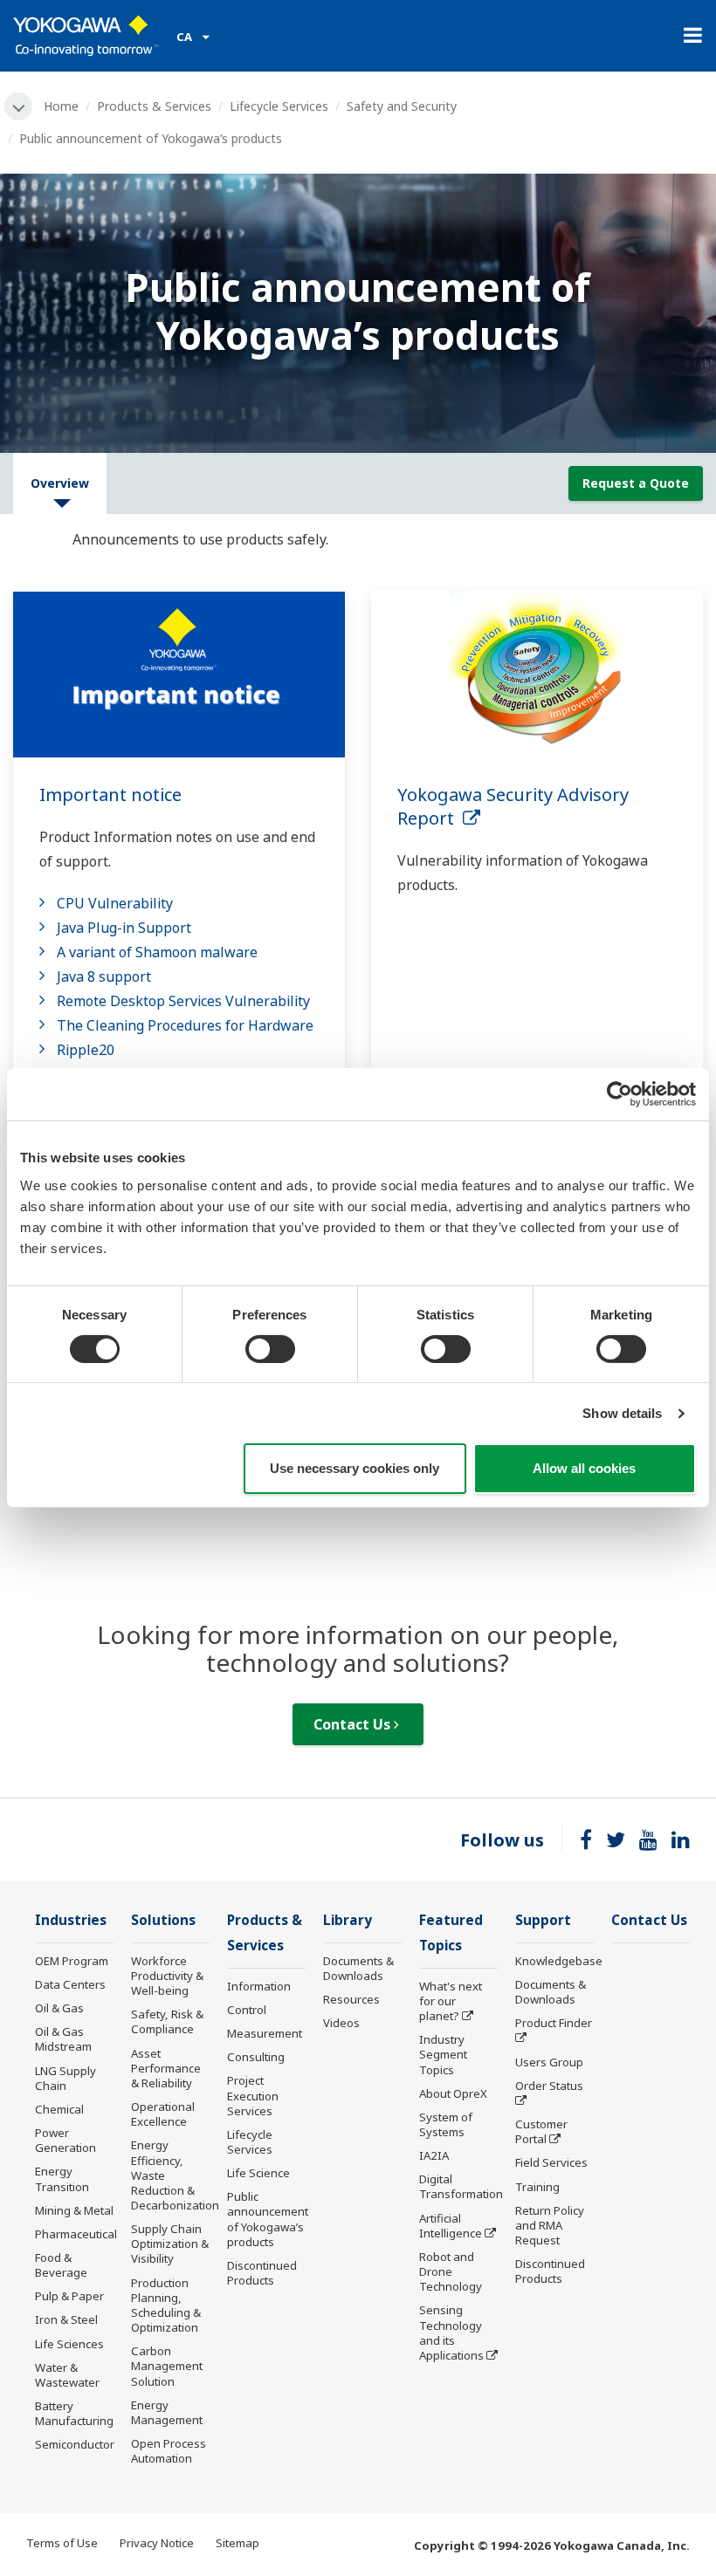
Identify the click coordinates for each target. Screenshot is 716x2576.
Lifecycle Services (279, 106)
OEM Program (72, 1961)
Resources (351, 1999)
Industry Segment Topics (443, 2054)
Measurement (265, 2033)
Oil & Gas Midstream (63, 2039)
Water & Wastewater (67, 2375)
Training (537, 2187)
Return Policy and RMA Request (550, 2225)
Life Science (258, 2173)
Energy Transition (62, 2179)
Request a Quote (636, 483)
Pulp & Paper (69, 2296)
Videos (341, 2023)
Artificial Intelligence (451, 2226)
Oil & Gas (59, 2008)
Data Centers (70, 1984)
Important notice (110, 795)
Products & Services (154, 106)
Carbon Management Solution (167, 2366)
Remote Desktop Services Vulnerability (183, 1001)
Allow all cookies (584, 1468)
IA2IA (434, 2155)
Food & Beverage (61, 2265)
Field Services (551, 2162)
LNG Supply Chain (65, 2078)
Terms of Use (62, 2543)
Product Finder (554, 2023)
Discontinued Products (262, 2273)
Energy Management (167, 2412)
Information (259, 1986)
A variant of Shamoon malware (157, 952)
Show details (622, 1413)
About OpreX (453, 2093)
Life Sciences (69, 2344)
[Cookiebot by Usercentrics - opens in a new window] (620, 1094)
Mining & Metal (74, 2210)
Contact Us (354, 1724)
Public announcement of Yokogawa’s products (268, 2219)
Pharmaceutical (76, 2234)
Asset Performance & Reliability (166, 2068)
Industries (71, 1920)
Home (61, 106)
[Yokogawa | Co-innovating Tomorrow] (86, 36)
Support (543, 1920)
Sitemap (238, 2543)
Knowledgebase (559, 1961)
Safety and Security (402, 106)
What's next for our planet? (451, 2001)
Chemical (59, 2109)
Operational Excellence (163, 2114)
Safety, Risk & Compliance (167, 2021)
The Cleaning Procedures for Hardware (185, 1025)
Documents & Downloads (358, 1968)
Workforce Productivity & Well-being (167, 1976)
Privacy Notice (157, 2543)
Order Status (549, 2086)
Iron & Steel (66, 2319)
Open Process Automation (169, 2451)
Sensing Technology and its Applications (451, 2332)
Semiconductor (75, 2444)
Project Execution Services (253, 2095)
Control (247, 2010)
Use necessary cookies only (355, 1468)
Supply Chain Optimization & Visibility (170, 2244)
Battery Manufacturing (74, 2413)
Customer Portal (541, 2131)
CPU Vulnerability (115, 903)
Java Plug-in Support (124, 928)
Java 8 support (104, 976)
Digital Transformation (461, 2186)
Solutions (163, 1920)
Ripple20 (86, 1050)
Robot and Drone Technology (451, 2271)
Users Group (549, 2062)
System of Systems (446, 2124)
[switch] (270, 1349)
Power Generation (65, 2140)
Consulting (256, 2057)
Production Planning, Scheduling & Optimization (166, 2305)
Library (348, 1920)
